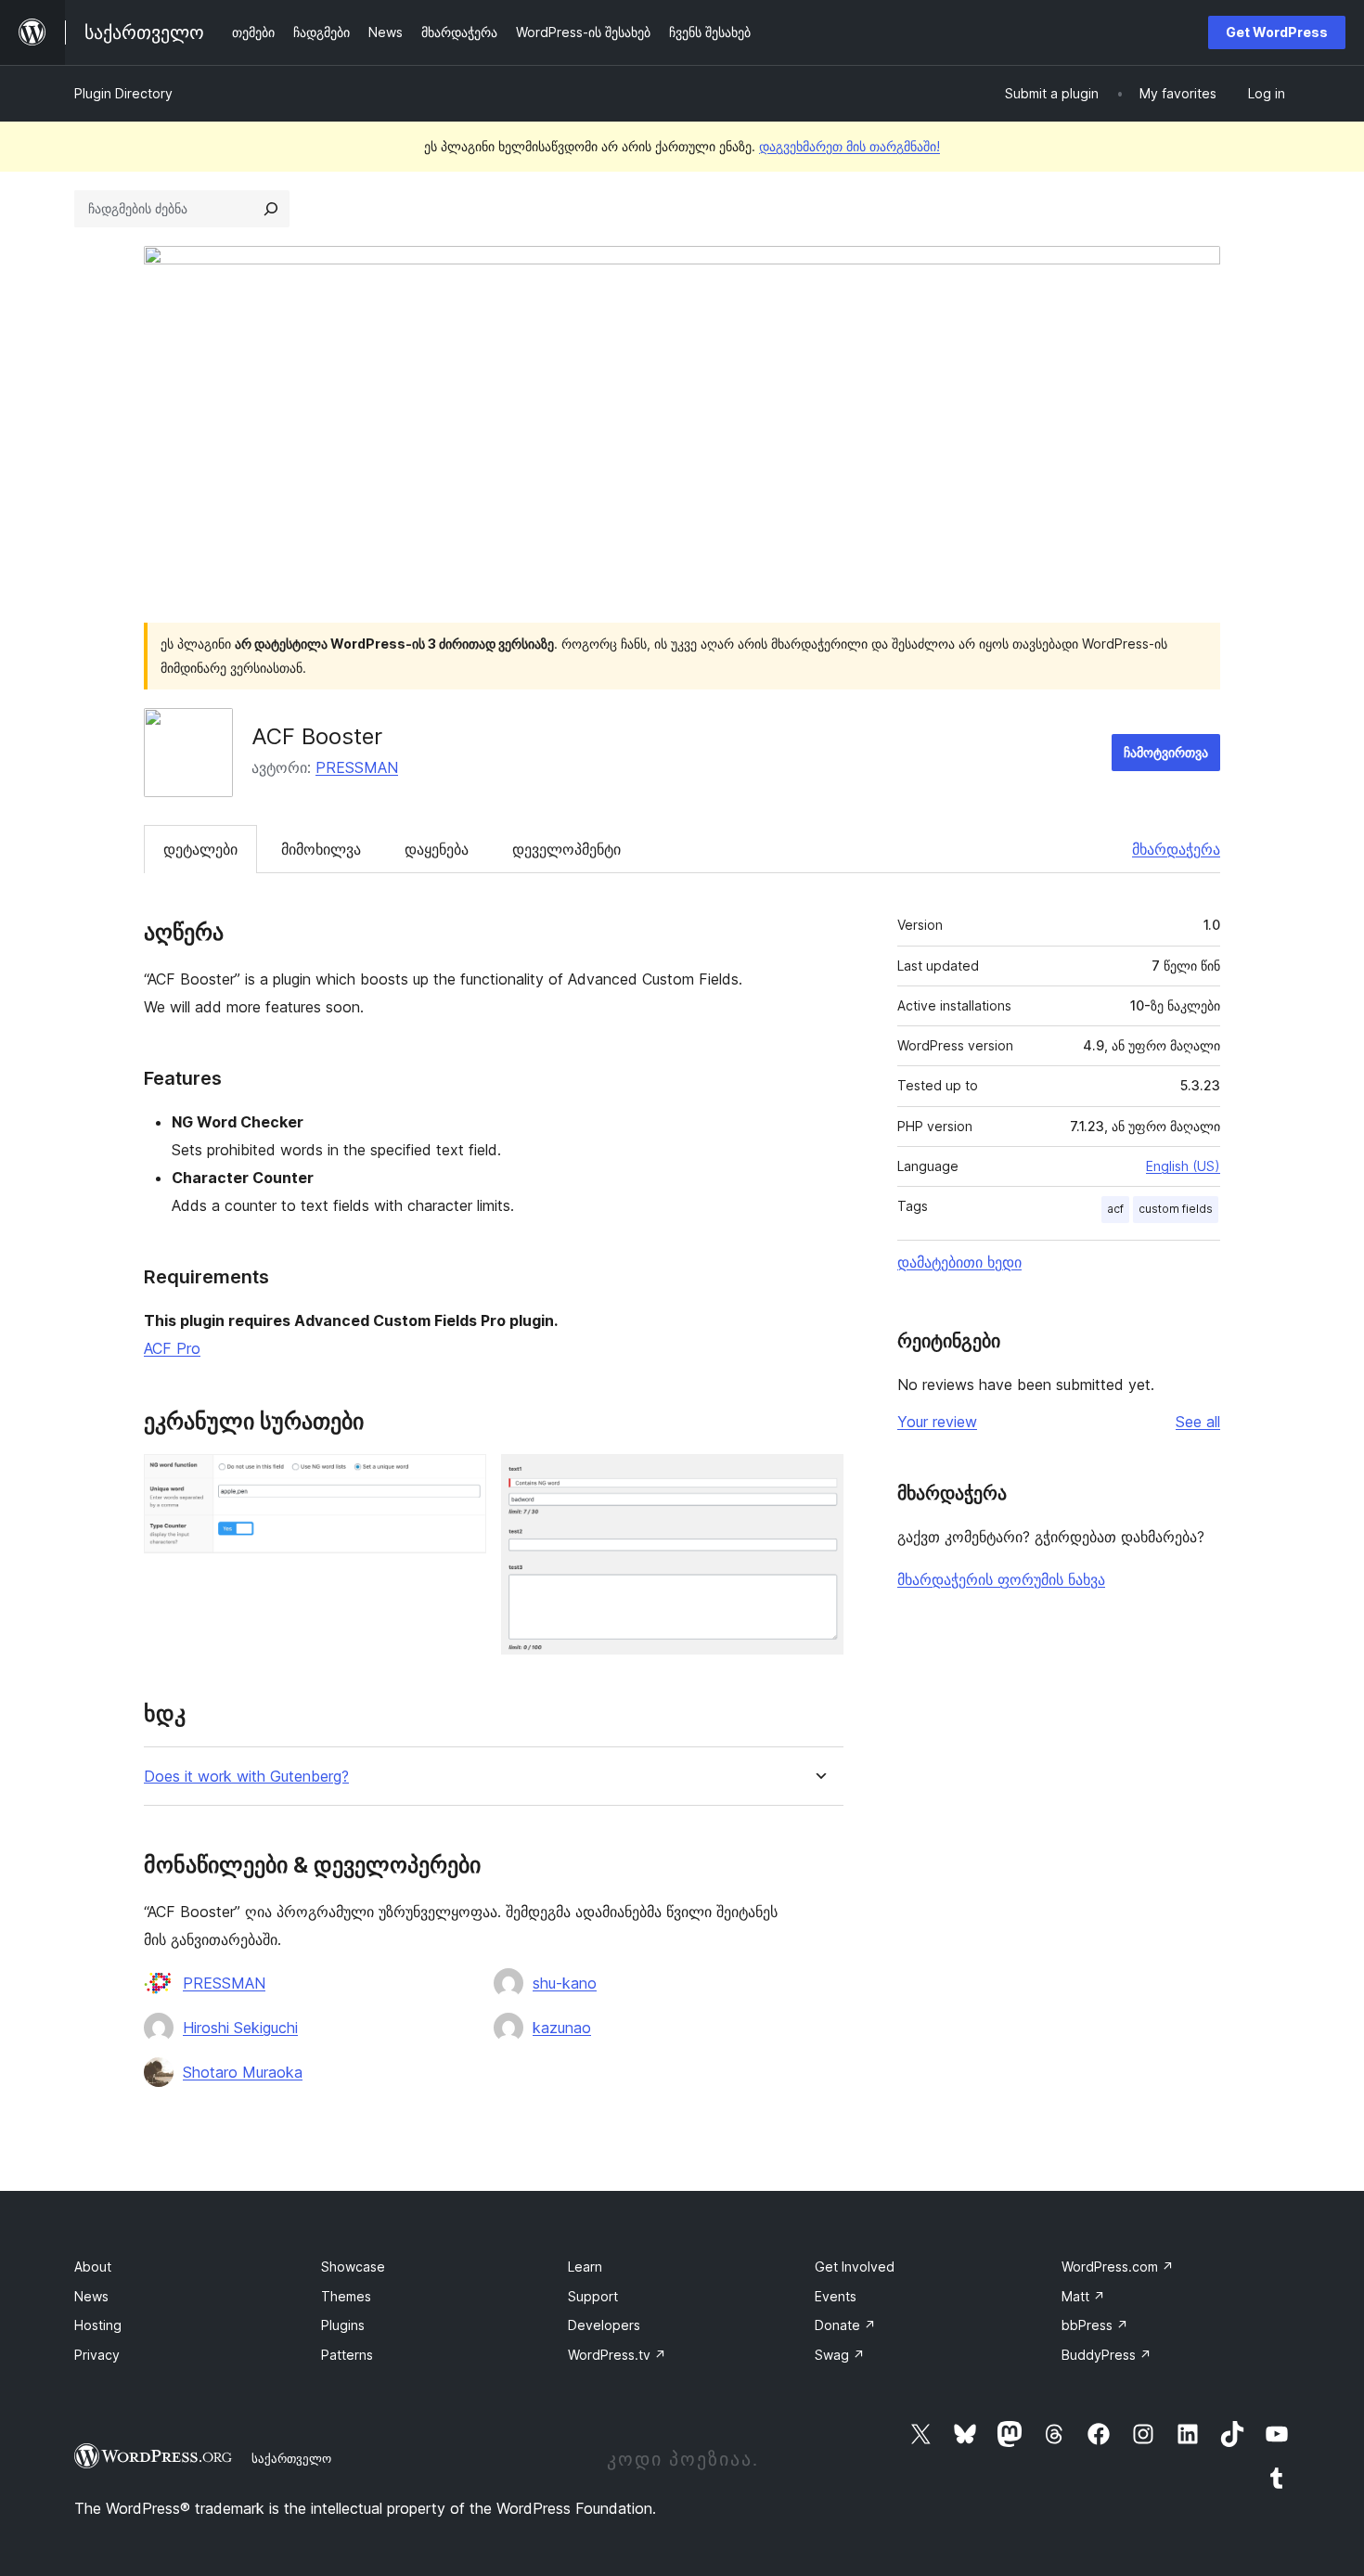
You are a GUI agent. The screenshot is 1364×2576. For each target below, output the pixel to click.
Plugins (343, 2325)
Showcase (353, 2267)
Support (593, 2296)
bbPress (1095, 2325)
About (93, 2267)
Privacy (97, 2355)
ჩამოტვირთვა (1166, 752)
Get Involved (855, 2267)
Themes (346, 2296)
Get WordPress (1277, 32)
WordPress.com (1118, 2267)
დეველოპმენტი (566, 849)
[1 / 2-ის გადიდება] (461, 1479)
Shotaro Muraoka (243, 2072)
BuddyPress (1107, 2355)
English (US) (1183, 1166)
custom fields (1176, 1209)
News (91, 2296)
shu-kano (565, 1983)
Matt (1083, 2296)
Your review (937, 1422)
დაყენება (437, 849)
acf (1115, 1209)
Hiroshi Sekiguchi (240, 2028)
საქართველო (291, 2458)
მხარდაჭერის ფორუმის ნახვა (1001, 1579)
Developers (604, 2325)
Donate (845, 2325)
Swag (840, 2355)
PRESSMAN (357, 767)
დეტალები (200, 849)
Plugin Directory (123, 93)
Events (836, 2296)
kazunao (562, 2028)
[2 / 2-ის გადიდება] (818, 1479)
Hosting (98, 2325)
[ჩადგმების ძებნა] (271, 209)
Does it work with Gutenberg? (246, 1777)
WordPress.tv (617, 2355)
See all (1198, 1422)
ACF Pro (172, 1348)
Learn (585, 2267)
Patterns (347, 2355)
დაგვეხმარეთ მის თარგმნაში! (849, 146)
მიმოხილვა (321, 849)
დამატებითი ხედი (959, 1262)
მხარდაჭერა (1176, 849)
